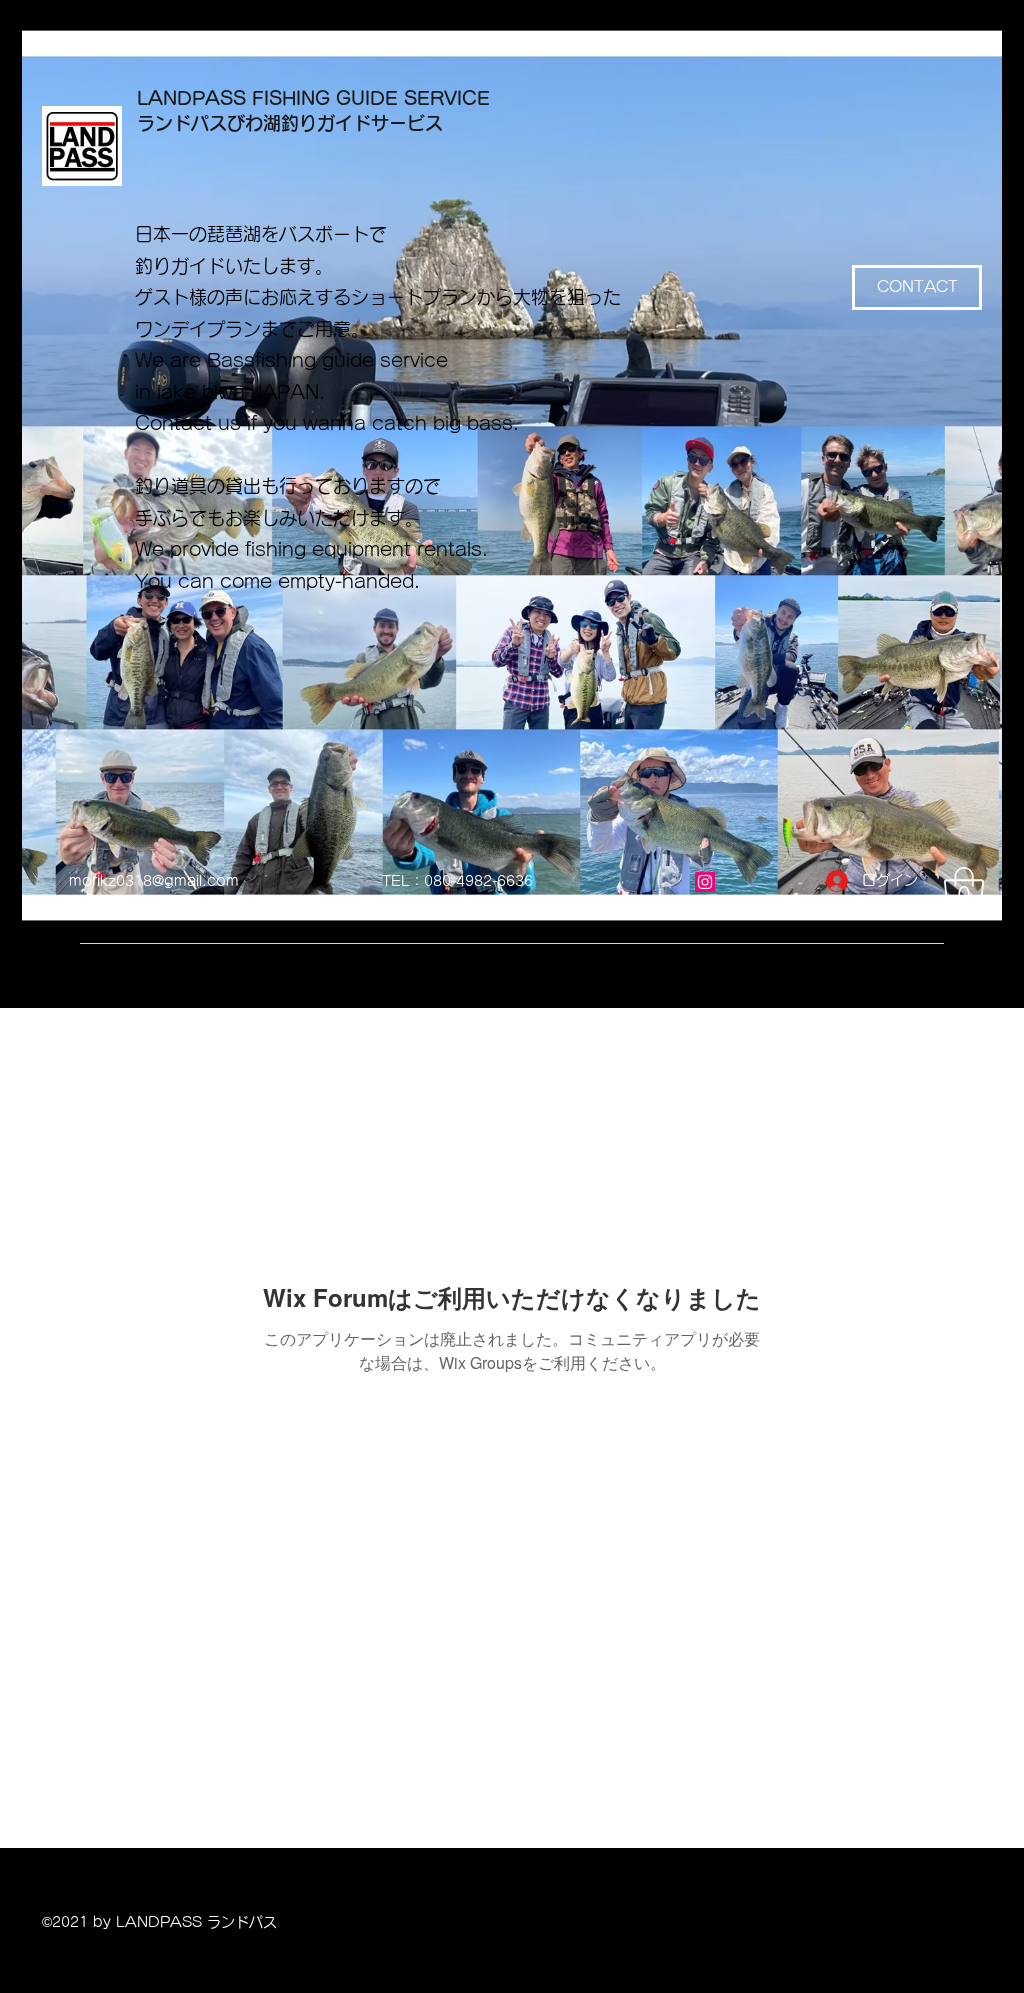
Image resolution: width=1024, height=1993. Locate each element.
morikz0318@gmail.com (154, 881)
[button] (964, 891)
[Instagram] (705, 882)
